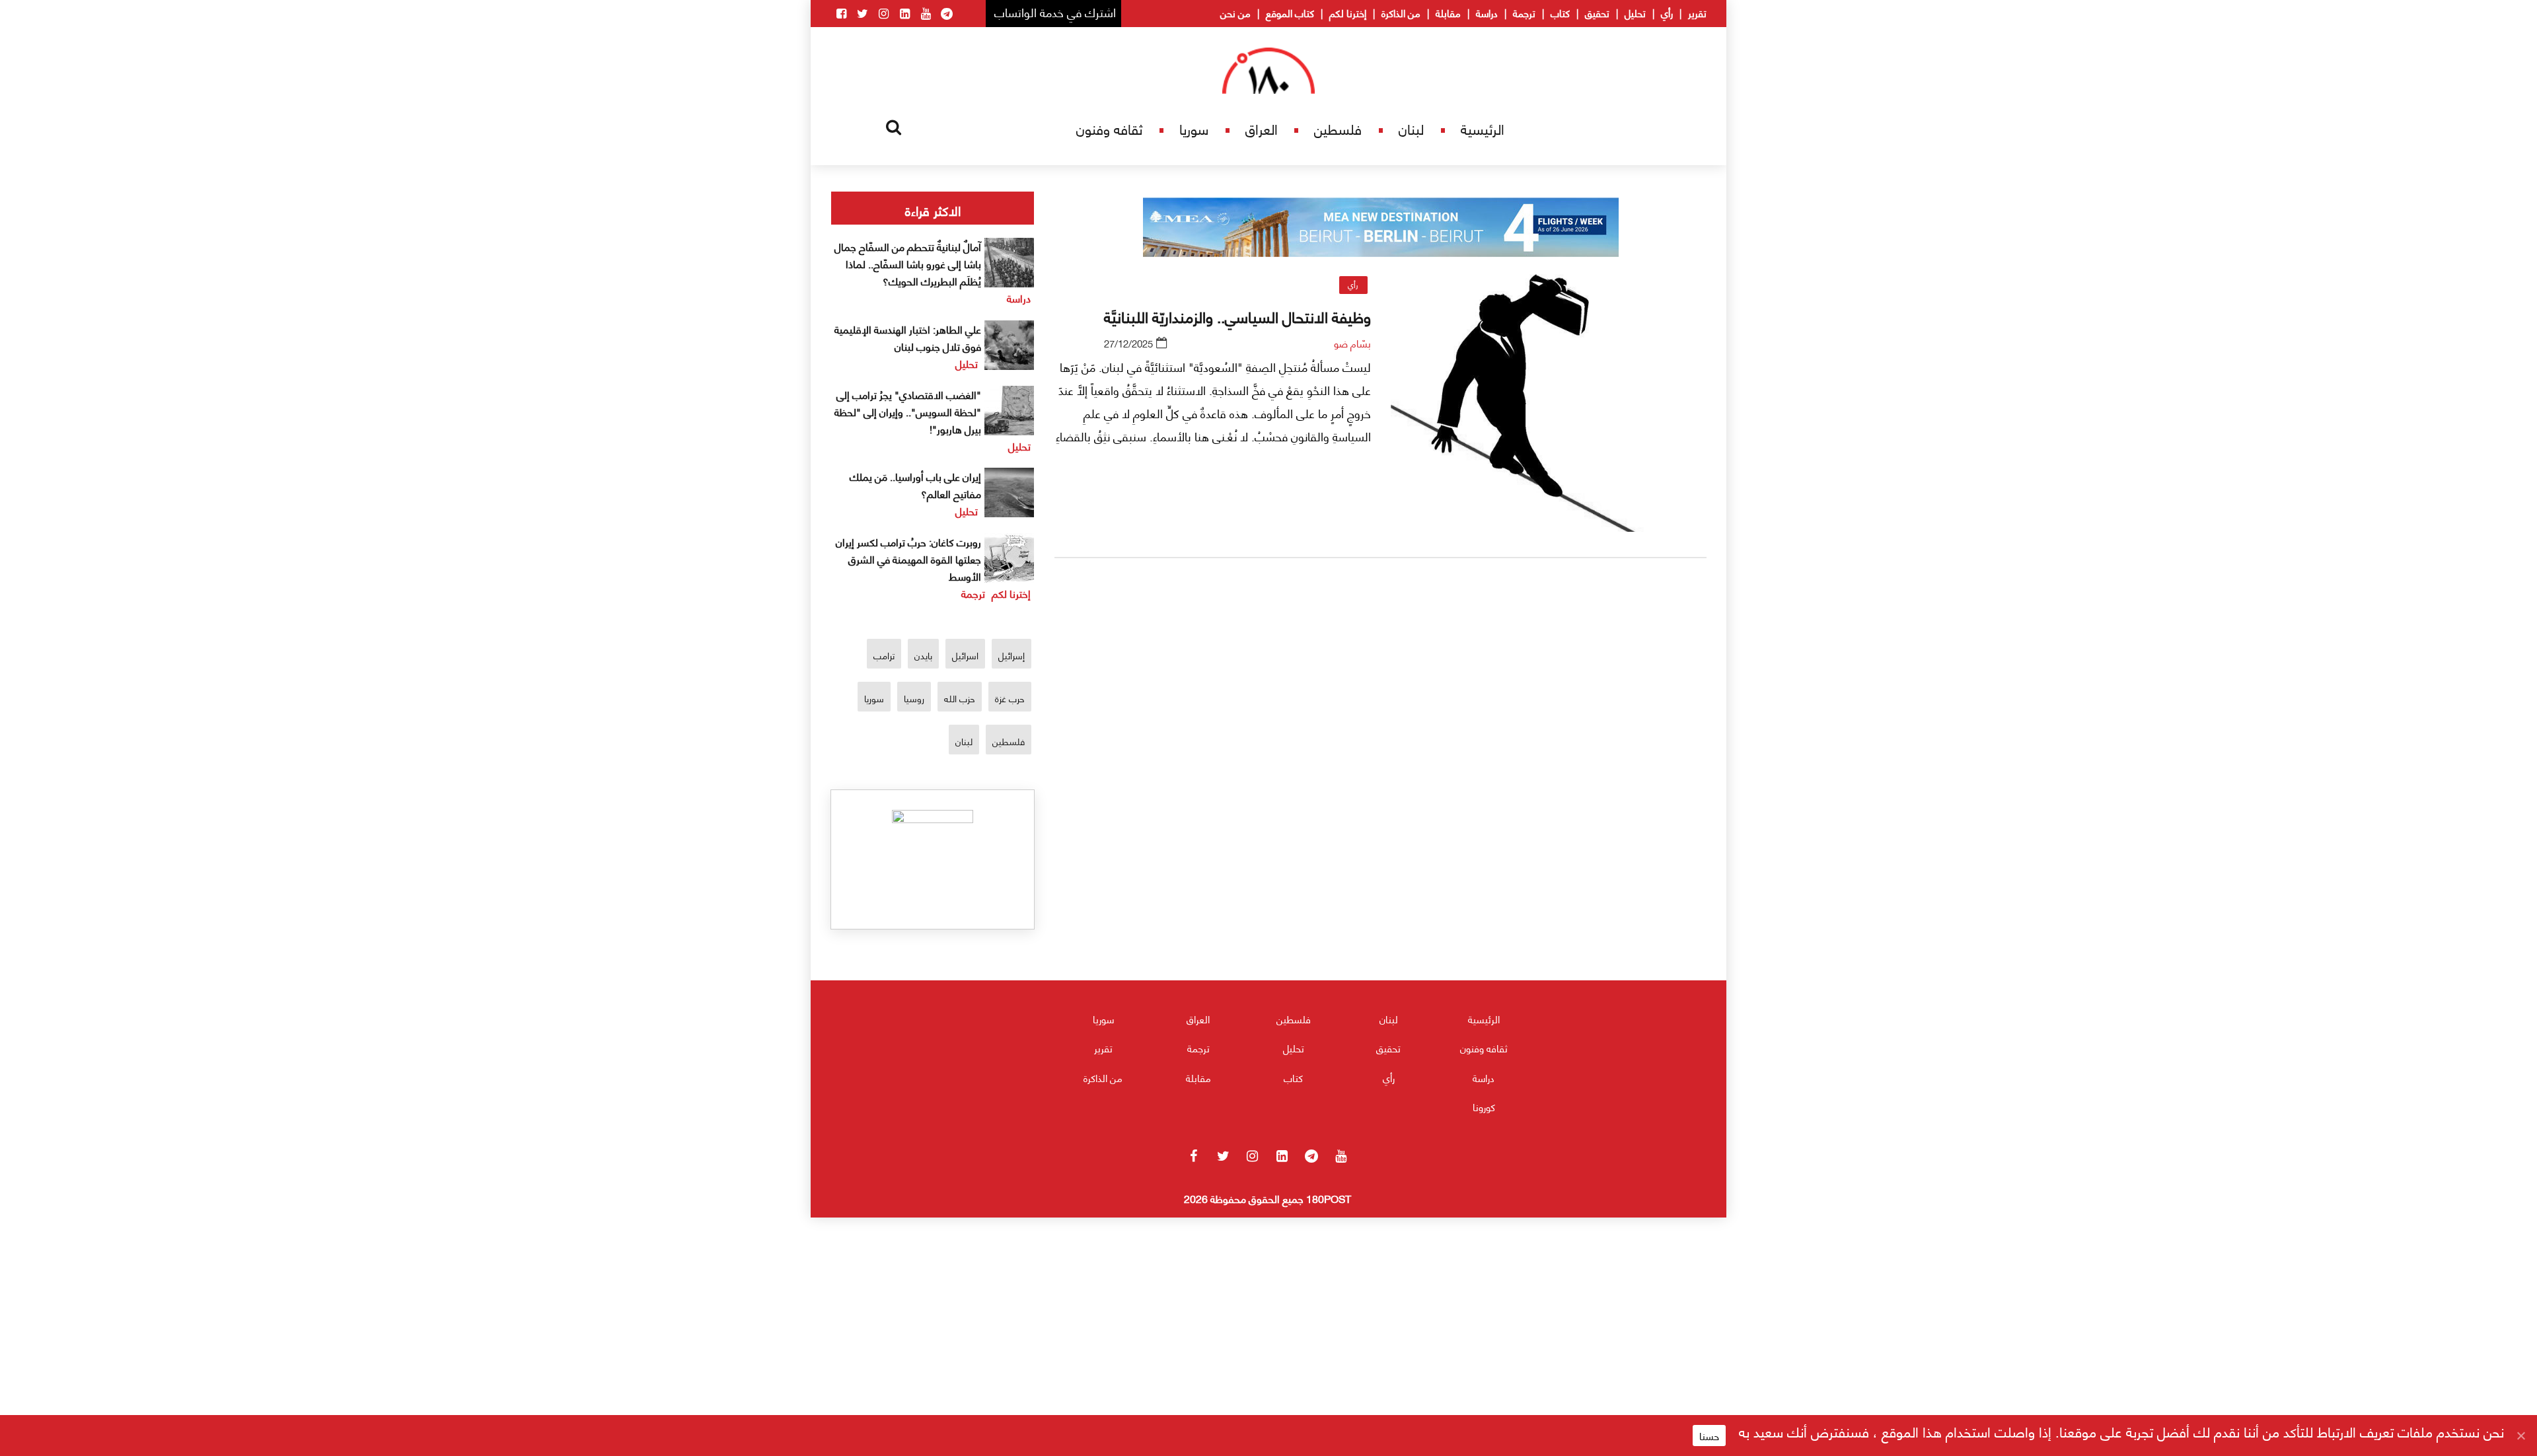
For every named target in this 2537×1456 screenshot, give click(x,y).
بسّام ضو (1352, 343)
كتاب (1560, 13)
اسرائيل (965, 655)
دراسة (1487, 13)
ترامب (884, 655)
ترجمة (1524, 13)
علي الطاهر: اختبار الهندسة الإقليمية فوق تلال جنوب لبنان (908, 337)
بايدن (923, 655)
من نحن (1235, 13)
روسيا (914, 698)
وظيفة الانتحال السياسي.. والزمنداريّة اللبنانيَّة (1237, 316)
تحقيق (1597, 13)
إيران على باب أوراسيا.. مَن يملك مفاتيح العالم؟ (915, 485)
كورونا (1484, 1107)
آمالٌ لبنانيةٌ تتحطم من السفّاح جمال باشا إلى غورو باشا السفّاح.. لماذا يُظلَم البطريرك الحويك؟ (908, 263)
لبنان (1411, 128)
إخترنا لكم (1348, 13)
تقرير (1697, 13)
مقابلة (1448, 13)
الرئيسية (1483, 128)
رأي (1667, 13)
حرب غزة (1010, 698)
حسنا (1709, 1436)
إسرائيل (1011, 655)
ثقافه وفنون (1109, 128)
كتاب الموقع (1290, 13)
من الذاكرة (1401, 13)
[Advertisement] (1381, 723)
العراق (1262, 128)
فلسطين (1338, 128)
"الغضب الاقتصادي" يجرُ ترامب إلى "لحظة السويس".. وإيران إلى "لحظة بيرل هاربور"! (908, 411)
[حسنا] (2520, 1436)
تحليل (1635, 13)
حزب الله (960, 698)
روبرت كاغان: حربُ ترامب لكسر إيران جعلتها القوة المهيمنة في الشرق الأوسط (908, 559)
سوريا (1194, 128)
